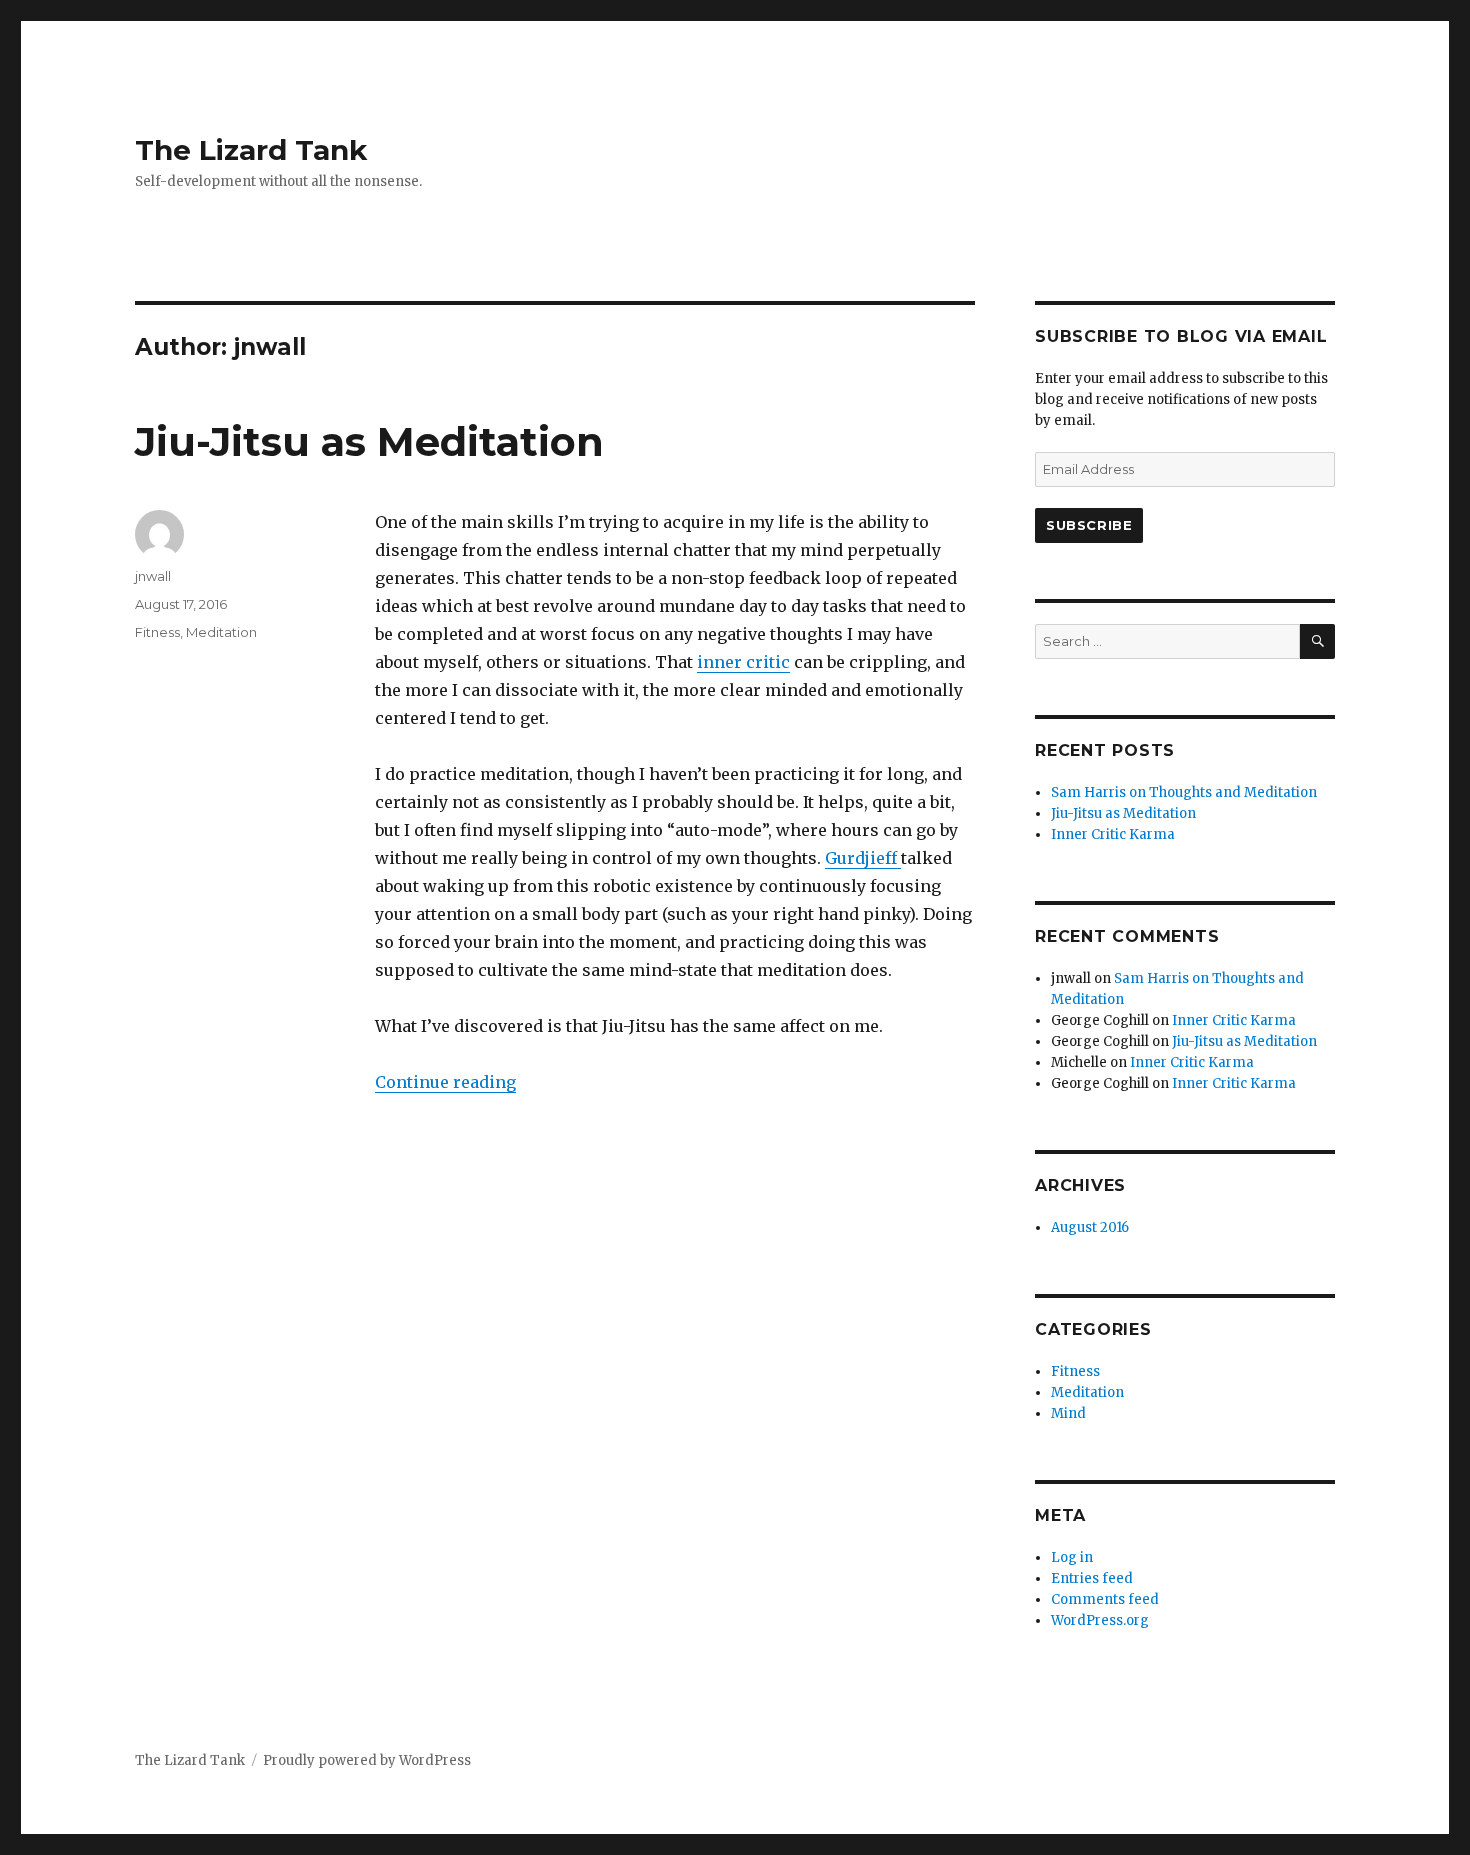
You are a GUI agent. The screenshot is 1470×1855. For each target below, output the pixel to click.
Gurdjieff (863, 858)
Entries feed (1092, 1578)
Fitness (157, 632)
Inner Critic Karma (1113, 834)
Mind (1068, 1413)
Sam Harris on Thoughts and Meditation (1184, 792)
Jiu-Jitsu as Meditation (369, 441)
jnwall (153, 576)
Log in (1072, 1557)
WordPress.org (1100, 1620)
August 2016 (1090, 1227)
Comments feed (1105, 1599)
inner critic (743, 662)
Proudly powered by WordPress (367, 1760)
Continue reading (445, 1082)
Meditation (221, 632)
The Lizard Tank (251, 150)
